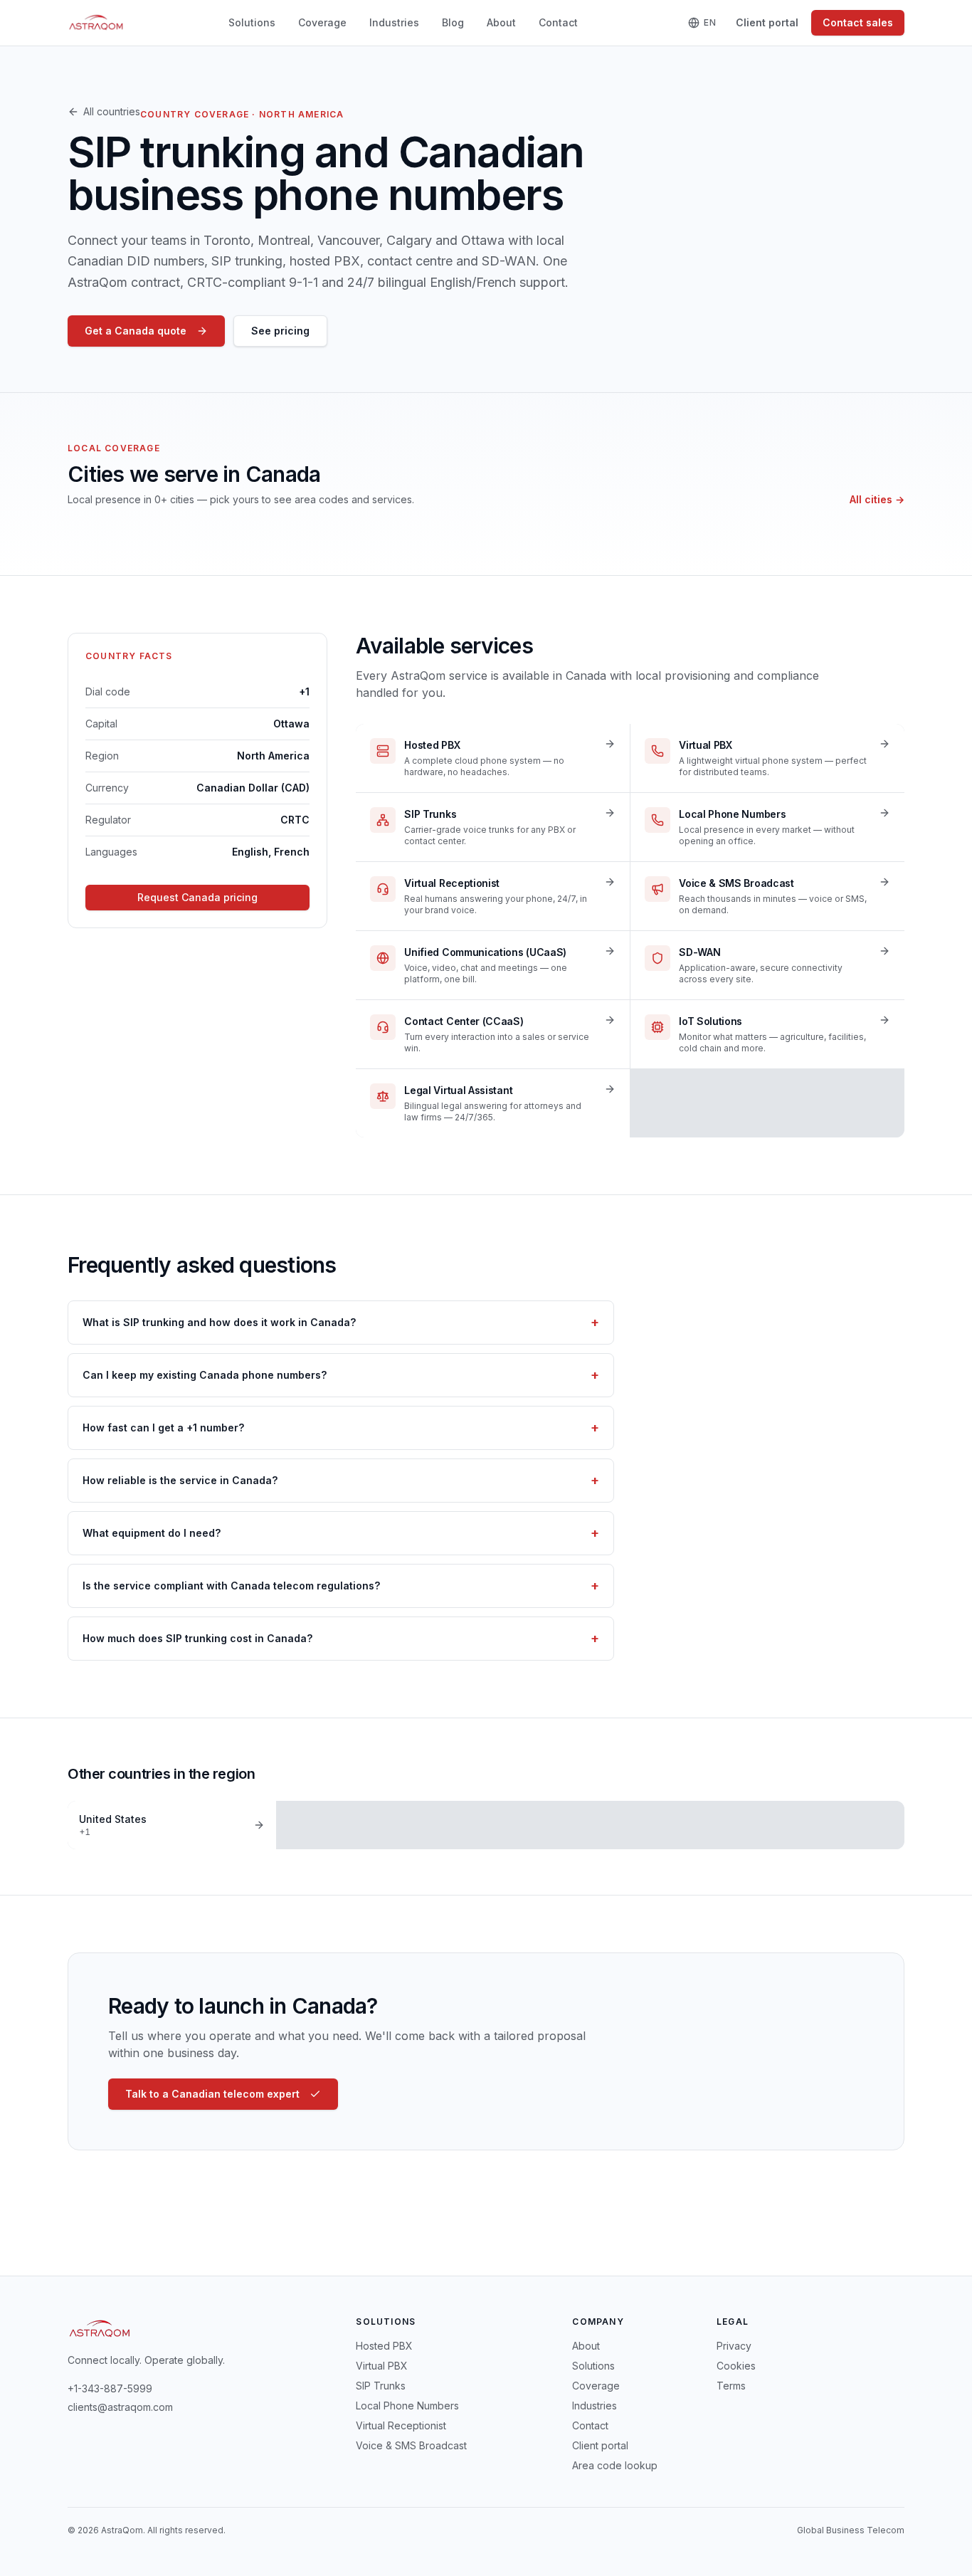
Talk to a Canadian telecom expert (212, 2094)
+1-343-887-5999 (110, 2388)
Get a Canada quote (136, 331)
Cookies (736, 2366)
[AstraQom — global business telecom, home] (96, 23)
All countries (112, 111)
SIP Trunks (381, 2386)
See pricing (280, 331)
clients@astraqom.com (120, 2407)
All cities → (877, 499)
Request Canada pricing (197, 897)
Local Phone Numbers (407, 2406)
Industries (394, 22)
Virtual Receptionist (401, 2425)
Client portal (767, 22)
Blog (453, 22)
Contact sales (858, 22)
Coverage (322, 22)
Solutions (252, 22)
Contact (558, 22)
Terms (731, 2386)
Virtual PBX (382, 2366)
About (501, 22)
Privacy (734, 2346)
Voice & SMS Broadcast (411, 2445)
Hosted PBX (384, 2346)
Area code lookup (615, 2465)
